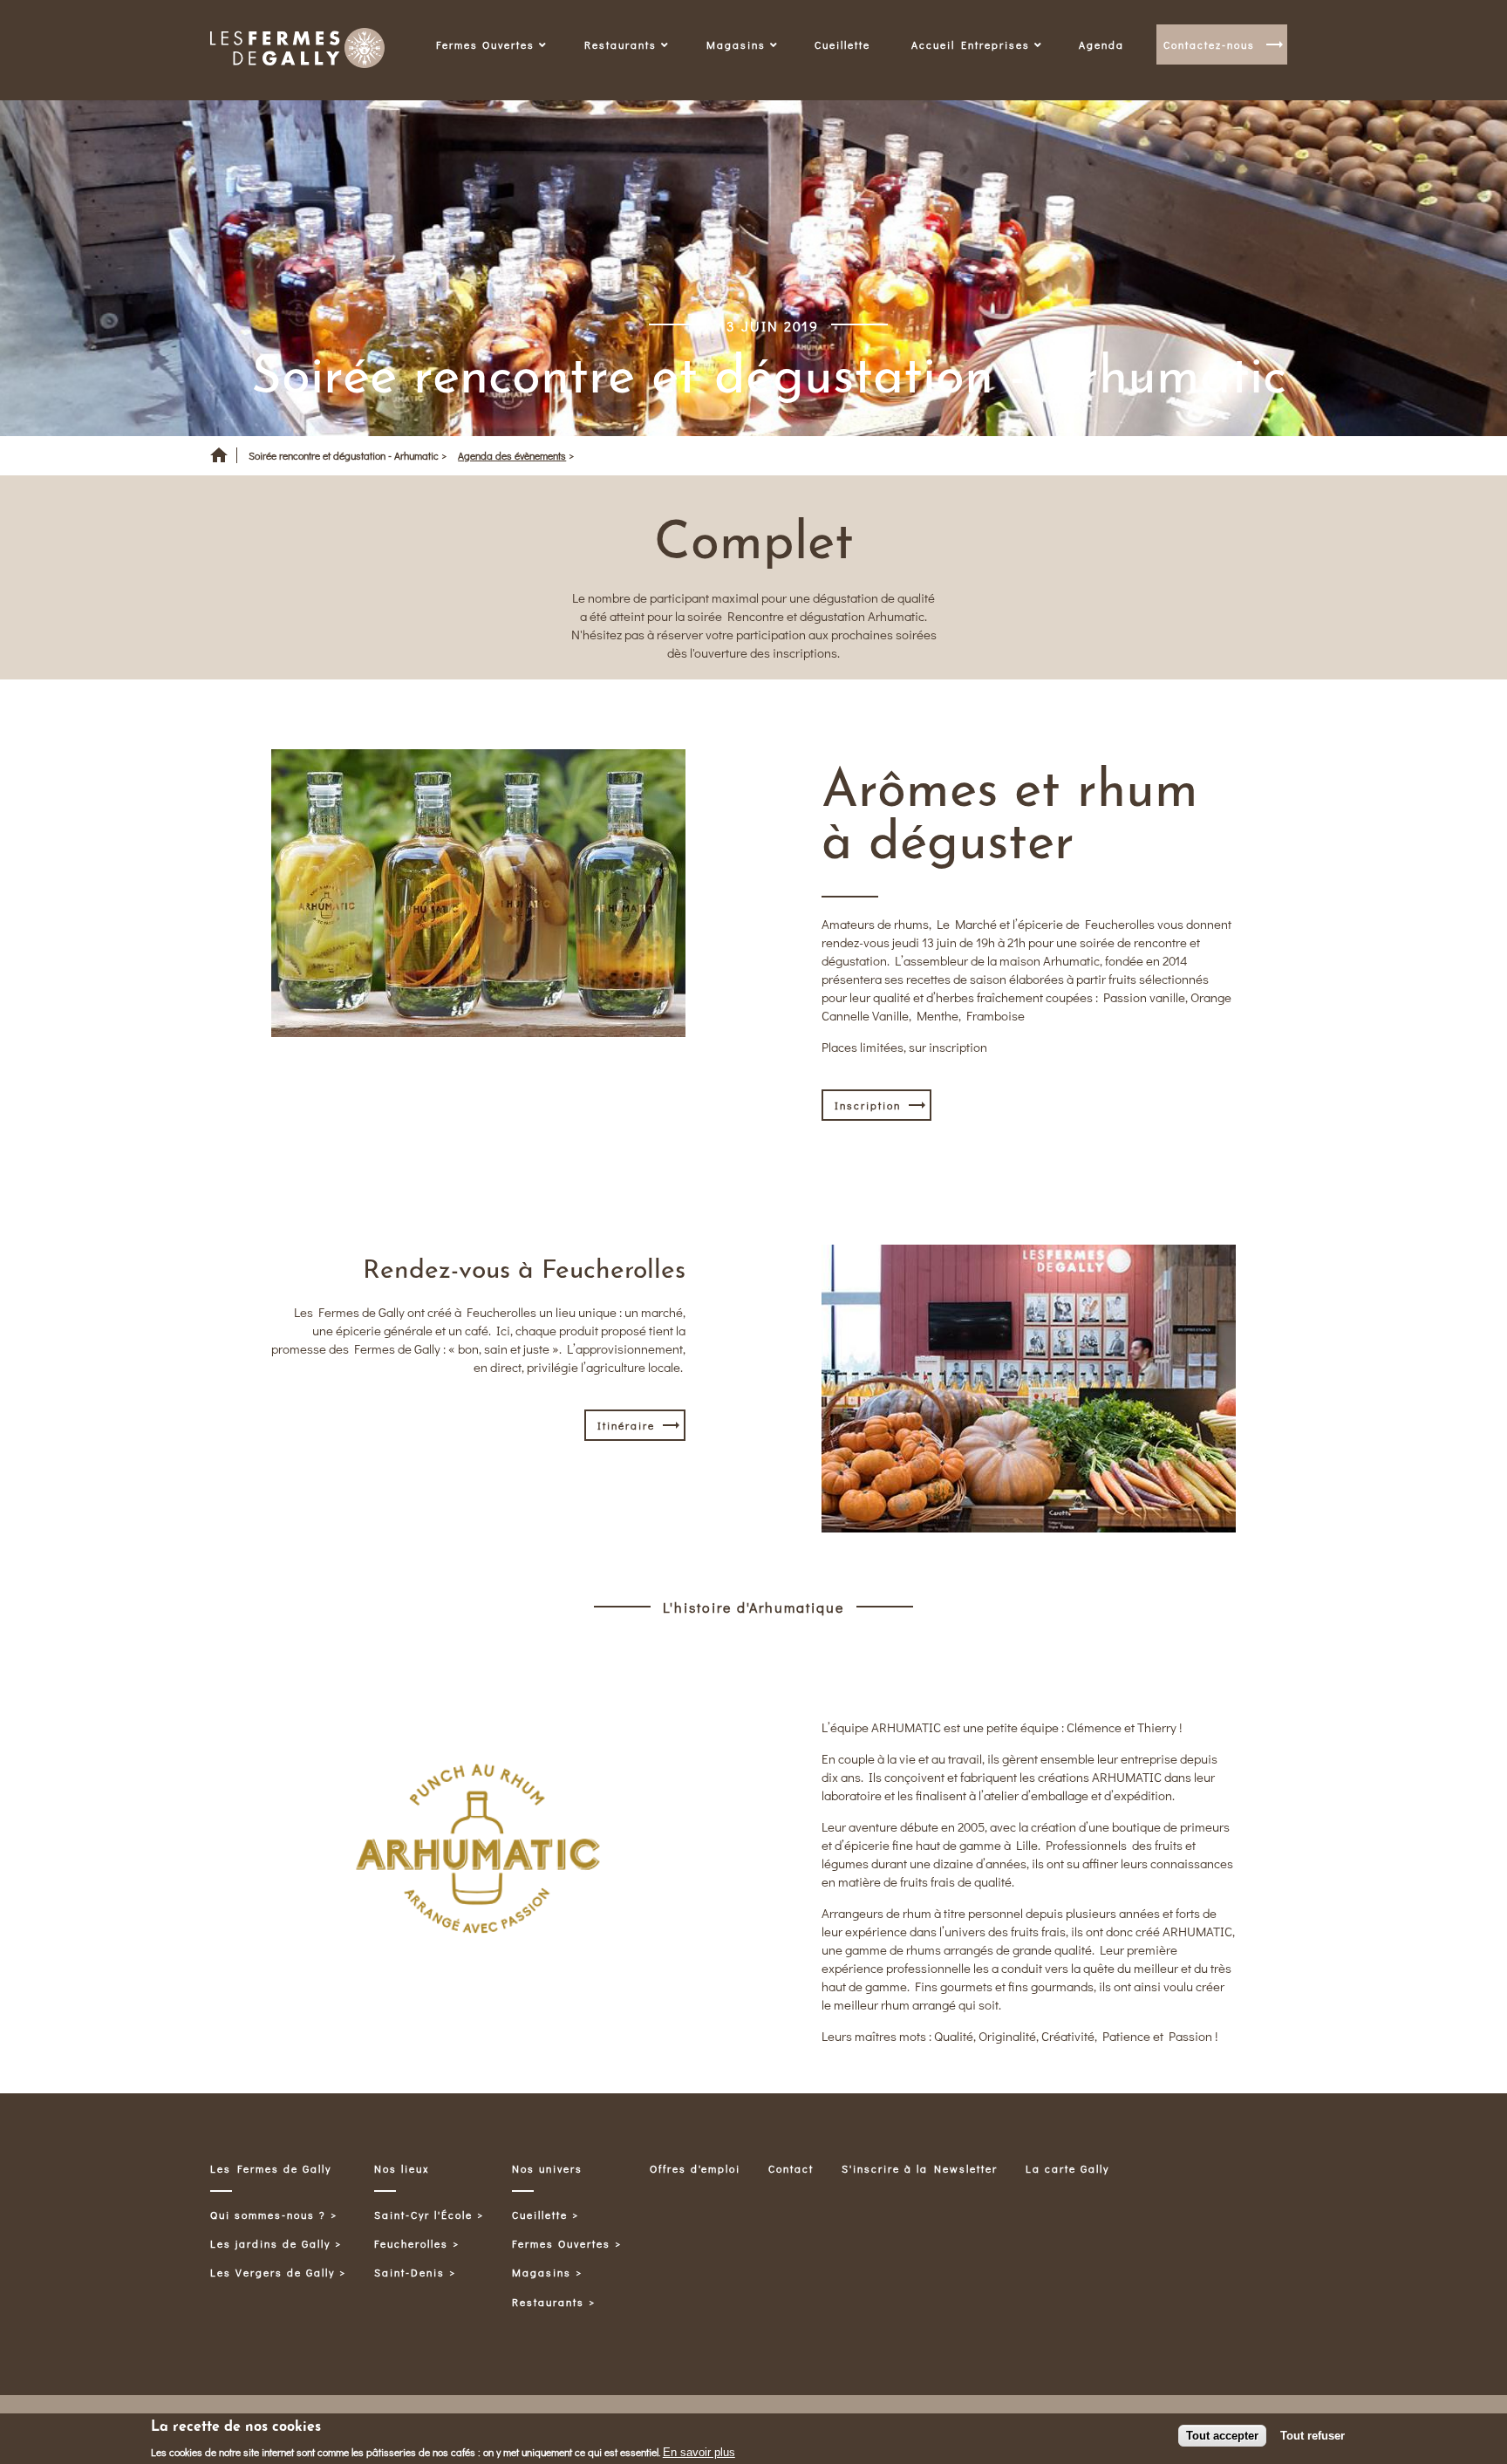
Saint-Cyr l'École (423, 2215)
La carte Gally (1067, 2168)
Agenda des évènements (512, 455)
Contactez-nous (1209, 44)
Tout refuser (1313, 2436)
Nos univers (547, 2168)
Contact (791, 2168)
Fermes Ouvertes (561, 2243)
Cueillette (842, 44)
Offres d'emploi (695, 2168)
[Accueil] (297, 50)
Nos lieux (402, 2168)
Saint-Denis (409, 2272)
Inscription (868, 1105)
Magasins (542, 2272)
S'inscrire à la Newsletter (920, 2168)
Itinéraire (626, 1425)
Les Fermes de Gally (271, 2168)
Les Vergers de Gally (273, 2272)
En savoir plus (699, 2451)
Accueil (219, 461)
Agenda (1101, 44)
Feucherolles (411, 2243)
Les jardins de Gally (270, 2243)
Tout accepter (1222, 2436)
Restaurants (548, 2302)
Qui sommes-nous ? (268, 2215)
